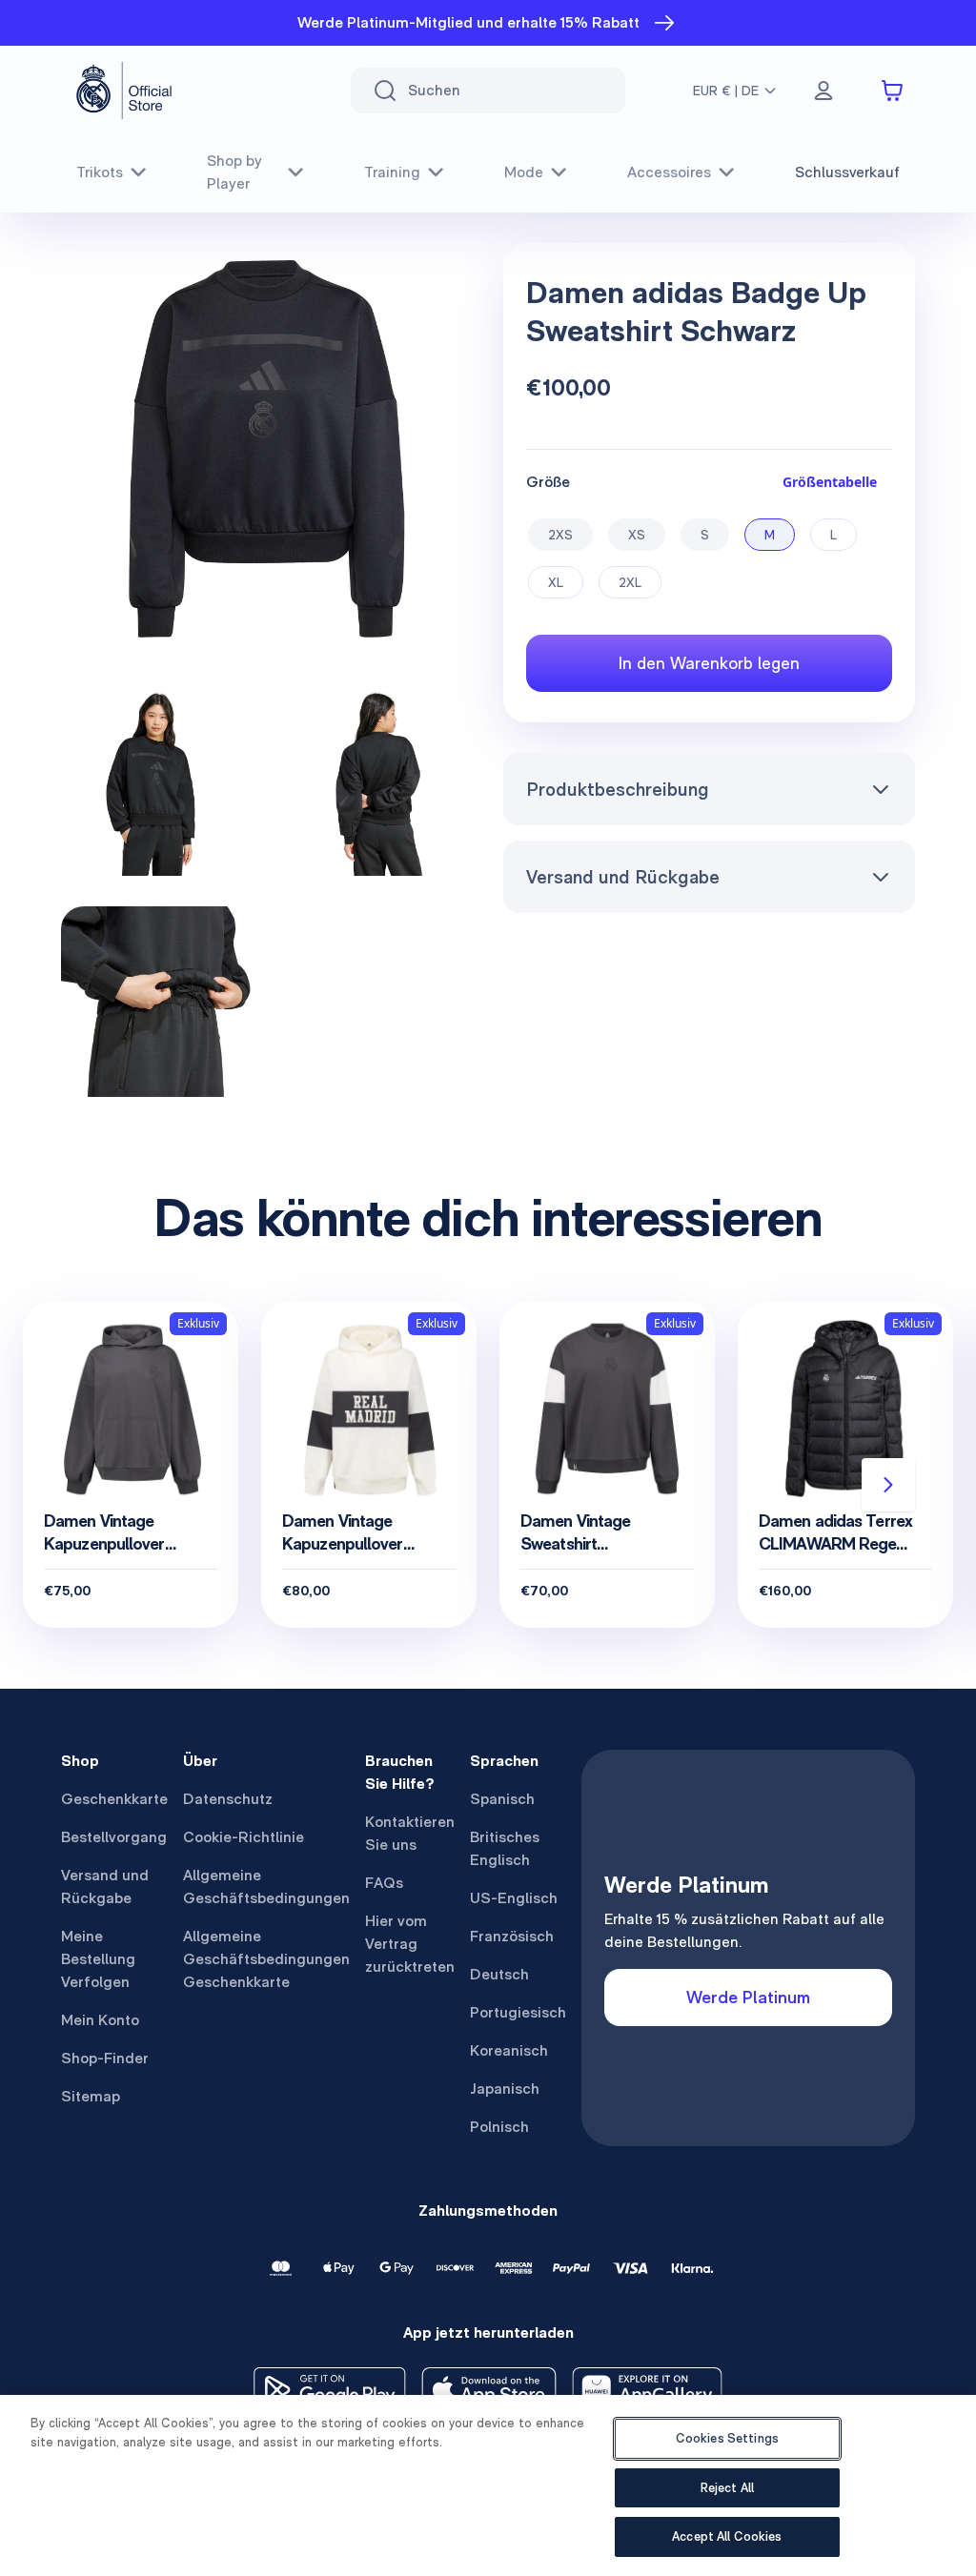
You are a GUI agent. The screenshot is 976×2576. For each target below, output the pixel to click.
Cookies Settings (727, 2438)
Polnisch (499, 2127)
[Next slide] (888, 1485)
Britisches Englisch (505, 1848)
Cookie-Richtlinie (244, 1837)
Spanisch (502, 1799)
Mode (524, 172)
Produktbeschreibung (618, 789)
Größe (548, 482)
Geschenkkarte (114, 1799)
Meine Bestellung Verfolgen (98, 1959)
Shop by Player (234, 172)
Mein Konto (100, 2020)
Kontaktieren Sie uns (410, 1833)
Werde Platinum (748, 1997)
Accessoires (669, 172)
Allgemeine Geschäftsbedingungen (266, 1886)
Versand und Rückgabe (623, 877)
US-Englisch (514, 1898)
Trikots (100, 172)
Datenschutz (228, 1799)
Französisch (512, 1936)
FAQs (384, 1883)
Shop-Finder (105, 2058)
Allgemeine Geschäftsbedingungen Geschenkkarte (266, 1959)
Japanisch (505, 2089)
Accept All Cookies (727, 2536)
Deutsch (499, 1974)
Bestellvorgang (114, 1837)
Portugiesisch (518, 2012)
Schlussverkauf (847, 172)
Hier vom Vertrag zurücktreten (410, 1944)
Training (392, 172)
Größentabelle (830, 482)
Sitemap (91, 2096)
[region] (488, 2485)
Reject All (727, 2488)
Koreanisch (509, 2050)
